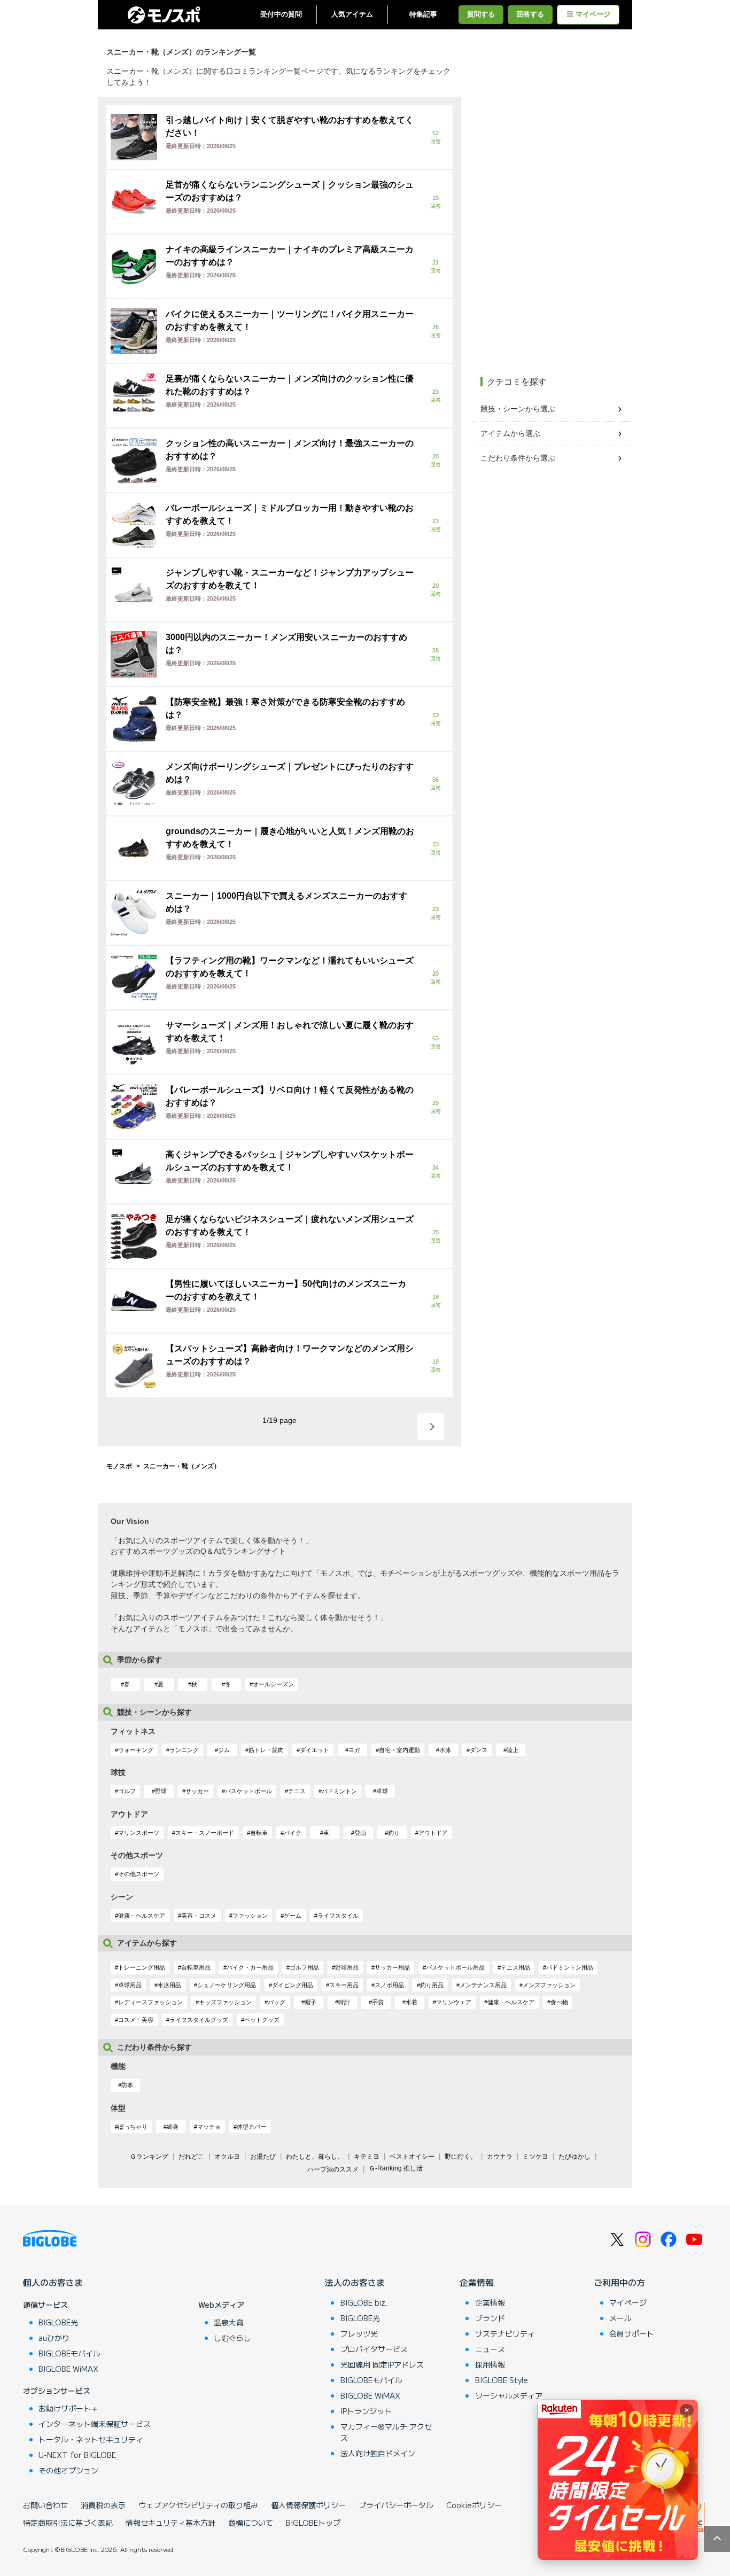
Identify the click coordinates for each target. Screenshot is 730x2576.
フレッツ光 (359, 2333)
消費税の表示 (103, 2505)
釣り (394, 1833)
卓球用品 (130, 1985)
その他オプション (68, 2470)
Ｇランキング (149, 2157)
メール (620, 2318)
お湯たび (263, 2157)
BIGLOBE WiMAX (68, 2369)
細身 (173, 2127)
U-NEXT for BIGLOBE (77, 2455)
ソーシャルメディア (509, 2395)
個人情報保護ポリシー (308, 2505)
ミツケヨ (535, 2157)
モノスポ (119, 1466)
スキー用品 (344, 1985)
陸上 (512, 1750)
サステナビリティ (505, 2333)
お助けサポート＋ (68, 2408)
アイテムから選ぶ (510, 433)
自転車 (259, 1833)
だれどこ (191, 2157)
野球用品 (347, 1967)
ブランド (490, 2318)
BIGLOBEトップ (313, 2523)
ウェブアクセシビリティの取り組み (198, 2505)
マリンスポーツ (139, 1833)
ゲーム (293, 1916)
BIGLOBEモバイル (69, 2353)
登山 (360, 1833)
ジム (224, 1750)
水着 (411, 2002)
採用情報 (490, 2364)
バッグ (277, 2002)
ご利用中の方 (619, 2282)
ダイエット (314, 1750)
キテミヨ (367, 2157)
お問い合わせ (45, 2505)
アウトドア (433, 1833)
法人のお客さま (355, 2282)
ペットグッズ (262, 2020)
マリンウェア (454, 2002)
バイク (293, 1833)
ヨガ (354, 1750)
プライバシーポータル (396, 2505)
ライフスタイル (338, 1916)
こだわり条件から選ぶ (518, 458)
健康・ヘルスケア (142, 1916)
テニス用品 (515, 1967)
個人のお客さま (53, 2282)
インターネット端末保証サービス (95, 2424)
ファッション (250, 1916)
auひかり (54, 2338)
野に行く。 (461, 2157)
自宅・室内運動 (399, 1750)
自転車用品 (196, 1967)
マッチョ (209, 2127)
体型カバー (251, 2127)
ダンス (479, 1750)
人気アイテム (352, 14)
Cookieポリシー (474, 2505)
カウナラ (500, 2157)
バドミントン (339, 1791)
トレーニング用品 (142, 1967)
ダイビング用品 (293, 1985)
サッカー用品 (392, 1967)
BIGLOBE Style (502, 2380)
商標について (251, 2523)
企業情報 (477, 2282)
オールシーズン (273, 1684)
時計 (344, 2002)
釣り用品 (432, 1985)
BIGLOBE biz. (364, 2302)
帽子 (310, 2002)
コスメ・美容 (136, 2020)
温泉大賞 (229, 2322)
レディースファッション (150, 2002)
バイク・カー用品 (250, 1967)
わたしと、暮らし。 (315, 2157)
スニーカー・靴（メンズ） (182, 1466)
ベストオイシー (412, 2157)
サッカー (197, 1791)
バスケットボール (248, 1791)
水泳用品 (169, 1985)
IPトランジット (366, 2411)
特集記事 (423, 14)
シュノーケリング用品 (227, 1985)
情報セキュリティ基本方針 (170, 2523)
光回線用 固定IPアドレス (382, 2364)
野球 (161, 1791)
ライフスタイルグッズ (199, 2020)
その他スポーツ (139, 1874)
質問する (481, 14)
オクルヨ (227, 2157)
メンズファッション (549, 1985)
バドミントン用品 (570, 1967)
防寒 (127, 2085)
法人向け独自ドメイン (378, 2453)
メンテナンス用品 (483, 1985)
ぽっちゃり (133, 2127)
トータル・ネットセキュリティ (91, 2439)
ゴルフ (127, 1791)
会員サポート (632, 2333)
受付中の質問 (281, 14)
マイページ (593, 14)
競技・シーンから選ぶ (518, 409)
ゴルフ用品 (304, 1967)
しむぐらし (232, 2338)
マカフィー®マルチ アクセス (386, 2432)
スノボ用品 (389, 1985)
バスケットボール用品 (455, 1967)
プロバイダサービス (374, 2349)
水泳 (445, 1750)
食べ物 (559, 2002)
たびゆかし (574, 2157)
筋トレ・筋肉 (266, 1750)
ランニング (184, 1750)
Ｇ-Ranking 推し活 (396, 2168)
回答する (530, 14)
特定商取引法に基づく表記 (68, 2523)
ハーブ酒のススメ (333, 2169)
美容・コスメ (199, 1916)
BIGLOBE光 (58, 2322)
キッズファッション (225, 2002)
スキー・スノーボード (205, 1833)
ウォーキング (136, 1750)
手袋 (378, 2002)
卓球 (382, 1791)
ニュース (490, 2349)
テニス (297, 1791)
